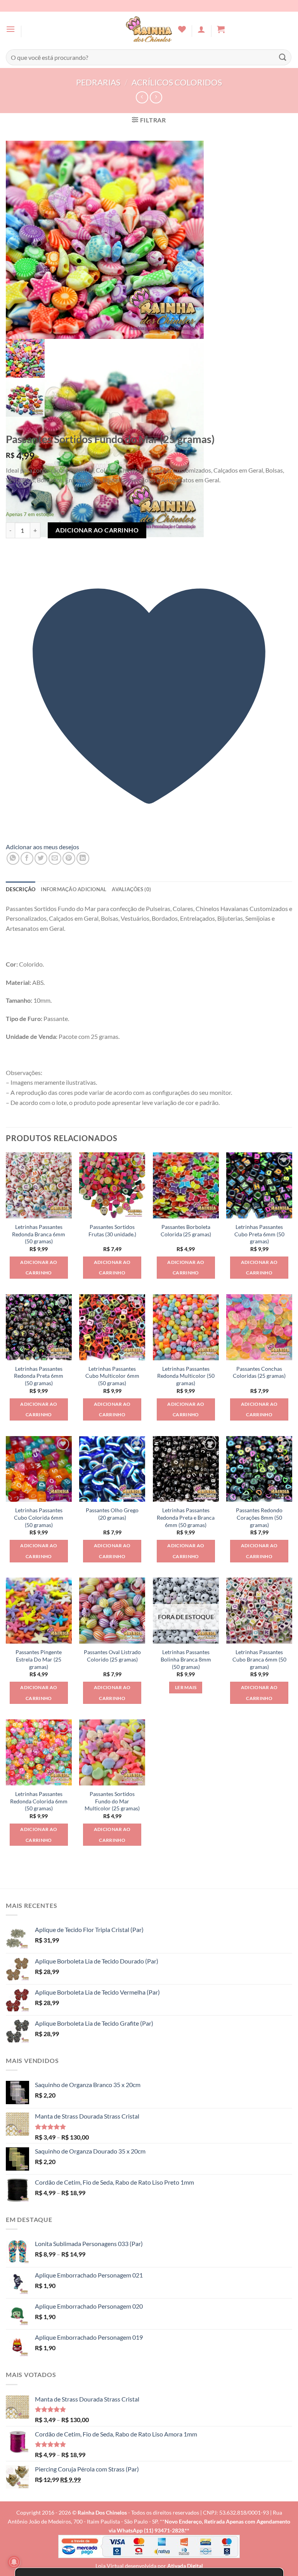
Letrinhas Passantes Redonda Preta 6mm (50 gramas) (39, 1376)
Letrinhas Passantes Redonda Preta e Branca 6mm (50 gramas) (186, 1517)
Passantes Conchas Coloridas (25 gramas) (259, 1372)
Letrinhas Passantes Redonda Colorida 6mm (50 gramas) (39, 1801)
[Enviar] (283, 57)
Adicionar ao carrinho (97, 530)
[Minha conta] (201, 29)
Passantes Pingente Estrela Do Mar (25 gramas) (39, 1659)
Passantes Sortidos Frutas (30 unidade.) (112, 1230)
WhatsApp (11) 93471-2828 (151, 2530)
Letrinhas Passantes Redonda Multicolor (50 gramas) (186, 1376)
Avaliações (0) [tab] (131, 889)
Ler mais (186, 1687)
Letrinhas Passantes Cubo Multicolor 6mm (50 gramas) (112, 1376)
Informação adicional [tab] (74, 889)
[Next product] (142, 97)
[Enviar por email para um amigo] (55, 858)
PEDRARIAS (98, 82)
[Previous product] (156, 97)
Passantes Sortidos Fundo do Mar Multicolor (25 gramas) (112, 1801)
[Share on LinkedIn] (83, 858)
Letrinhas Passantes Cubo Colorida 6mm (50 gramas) (39, 1517)
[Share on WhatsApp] (13, 858)
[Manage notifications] (14, 2562)
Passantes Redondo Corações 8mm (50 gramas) (259, 1517)
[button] (10, 29)
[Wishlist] (182, 29)
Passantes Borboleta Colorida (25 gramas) (186, 1230)
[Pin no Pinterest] (69, 858)
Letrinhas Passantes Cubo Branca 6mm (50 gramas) (259, 1659)
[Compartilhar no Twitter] (41, 858)
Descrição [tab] (21, 889)
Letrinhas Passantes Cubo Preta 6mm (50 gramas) (259, 1234)
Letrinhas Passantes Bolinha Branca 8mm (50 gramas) (186, 1659)
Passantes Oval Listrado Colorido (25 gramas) (112, 1656)
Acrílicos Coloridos (177, 82)
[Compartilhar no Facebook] (27, 858)
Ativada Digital (185, 2566)
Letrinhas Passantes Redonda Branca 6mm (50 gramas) (39, 1234)
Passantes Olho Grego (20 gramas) (112, 1514)
